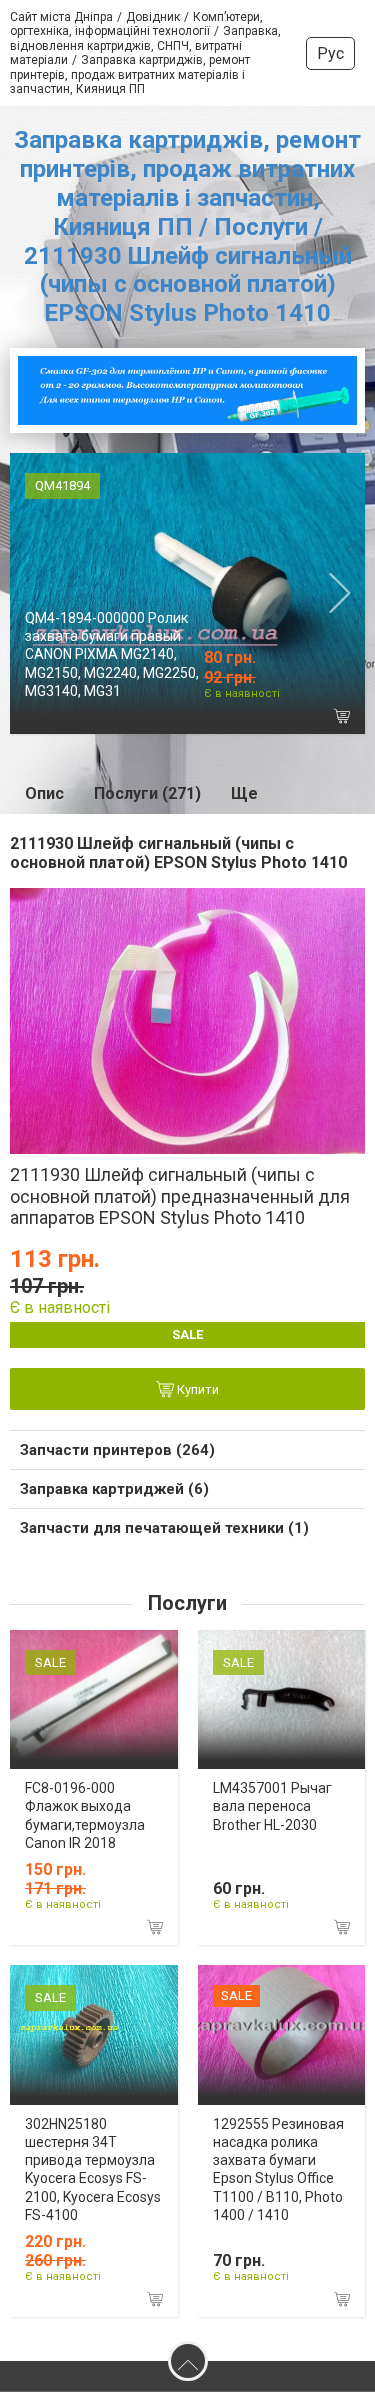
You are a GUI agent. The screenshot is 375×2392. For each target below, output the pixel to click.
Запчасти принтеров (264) (117, 1450)
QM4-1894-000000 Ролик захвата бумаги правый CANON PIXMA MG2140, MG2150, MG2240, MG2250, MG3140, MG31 (112, 654)
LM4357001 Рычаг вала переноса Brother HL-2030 (272, 1806)
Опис (44, 793)
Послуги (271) (147, 793)
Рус (330, 53)
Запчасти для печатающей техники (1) (164, 1528)
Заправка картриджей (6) (114, 1489)
